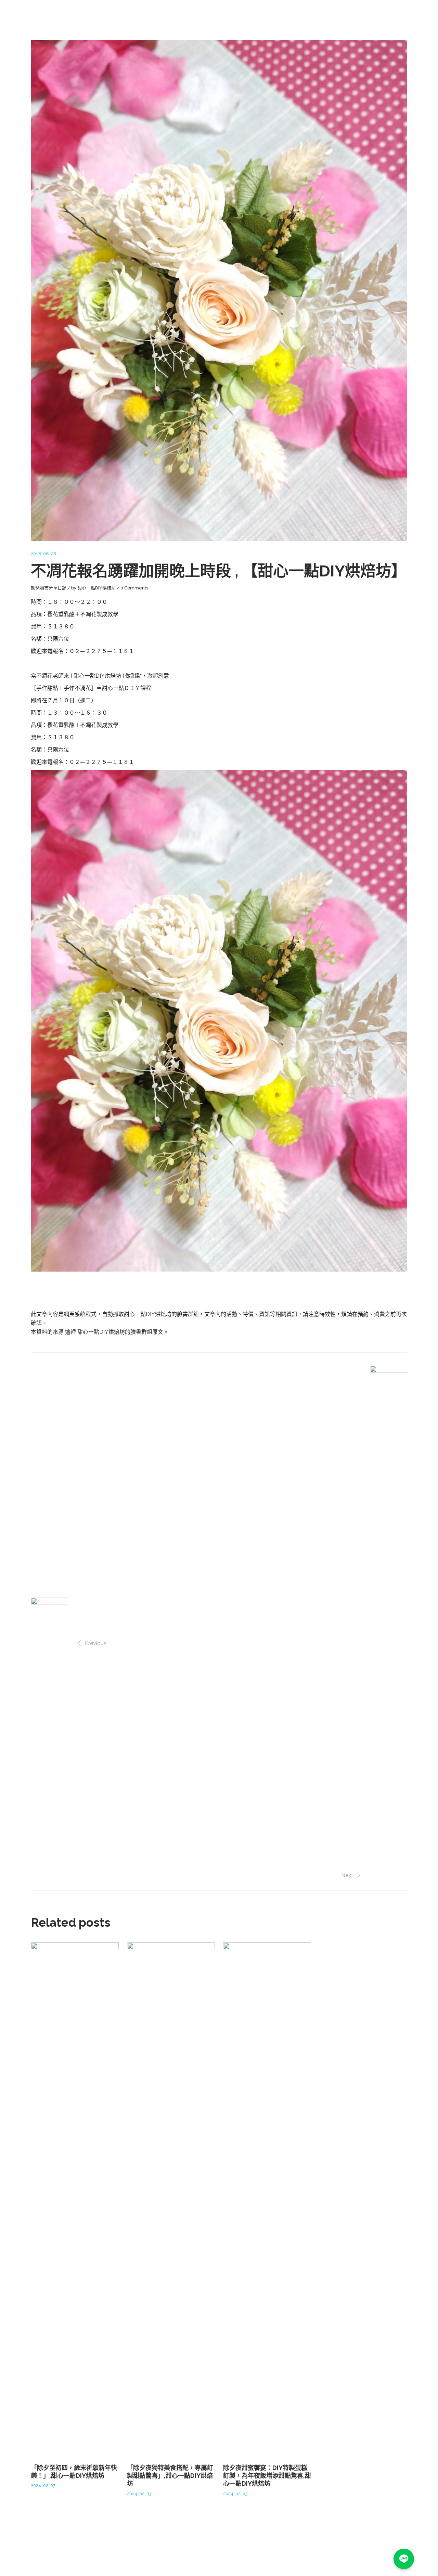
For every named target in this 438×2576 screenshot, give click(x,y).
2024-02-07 (43, 2486)
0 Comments (134, 588)
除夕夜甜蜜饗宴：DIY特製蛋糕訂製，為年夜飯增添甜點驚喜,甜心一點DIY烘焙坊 (267, 2476)
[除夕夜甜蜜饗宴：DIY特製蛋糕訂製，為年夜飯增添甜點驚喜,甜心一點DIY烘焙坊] (267, 2199)
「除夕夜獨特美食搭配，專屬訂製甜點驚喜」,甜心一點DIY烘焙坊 (170, 2476)
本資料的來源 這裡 (54, 1332)
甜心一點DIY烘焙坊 (96, 588)
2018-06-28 (43, 554)
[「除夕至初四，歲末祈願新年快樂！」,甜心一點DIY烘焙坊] (75, 2199)
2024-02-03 (139, 2494)
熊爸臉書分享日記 (49, 588)
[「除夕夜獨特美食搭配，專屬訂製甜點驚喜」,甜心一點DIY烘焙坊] (171, 2199)
